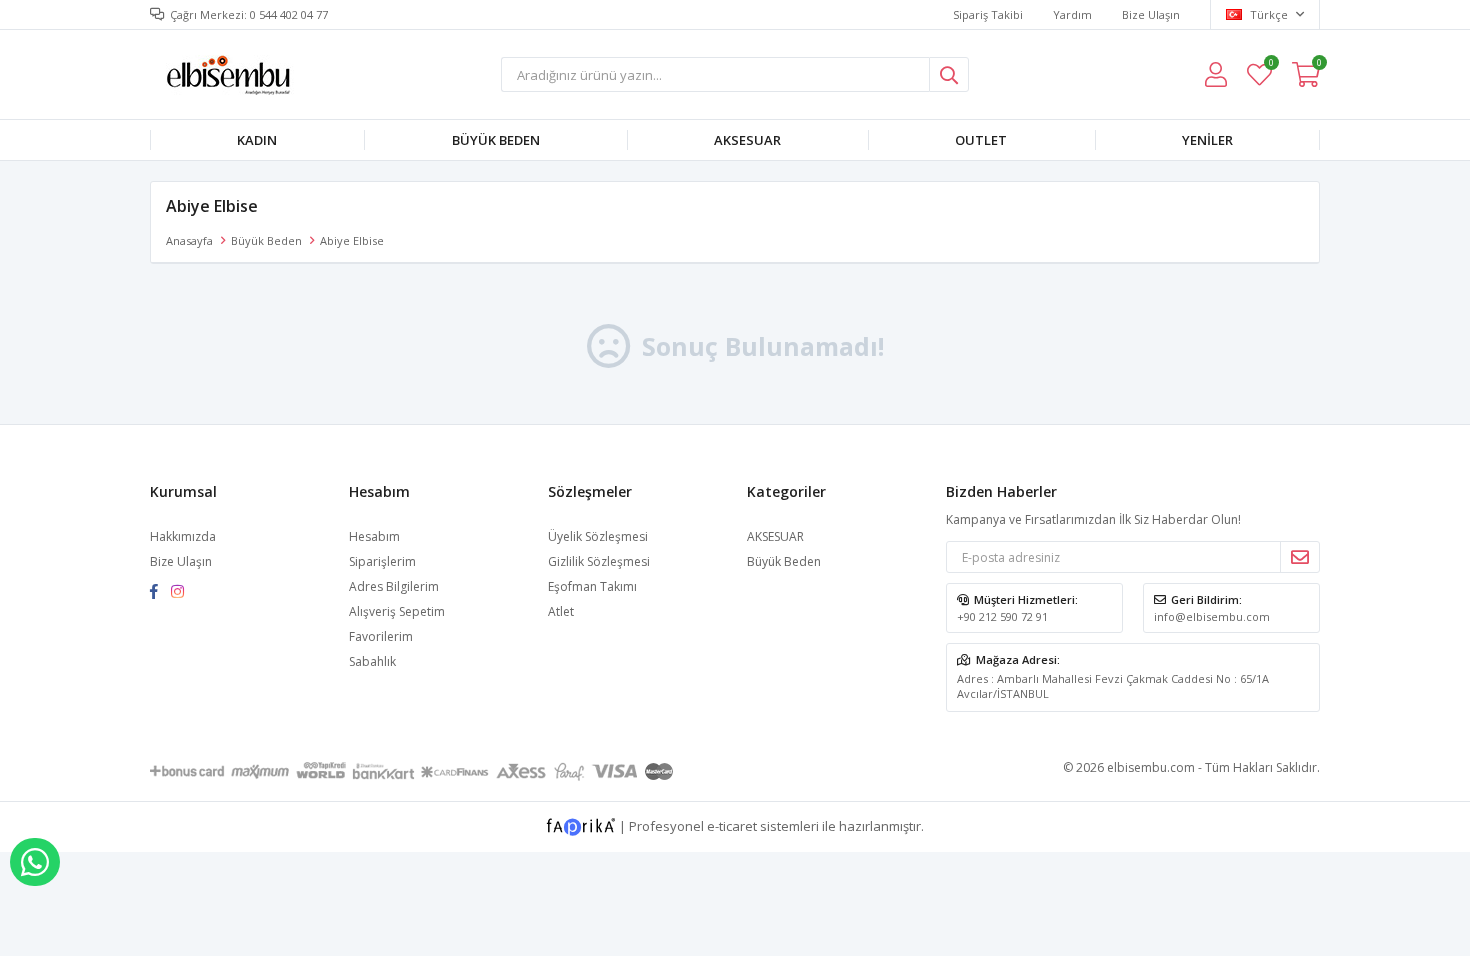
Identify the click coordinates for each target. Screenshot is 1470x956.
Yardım (1072, 14)
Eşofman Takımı (592, 586)
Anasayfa (189, 240)
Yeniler (1207, 140)
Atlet (561, 611)
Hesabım (374, 536)
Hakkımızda (183, 536)
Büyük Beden (496, 140)
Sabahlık (372, 661)
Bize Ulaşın (1151, 14)
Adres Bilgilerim (394, 586)
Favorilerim (1270, 65)
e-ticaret (732, 825)
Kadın (257, 140)
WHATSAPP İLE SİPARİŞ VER (35, 862)
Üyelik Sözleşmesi (598, 536)
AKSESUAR (747, 140)
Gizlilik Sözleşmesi (599, 561)
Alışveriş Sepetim (397, 611)
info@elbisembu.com (1212, 616)
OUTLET (981, 140)
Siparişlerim (382, 561)
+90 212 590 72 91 (1002, 616)
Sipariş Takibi (988, 14)
